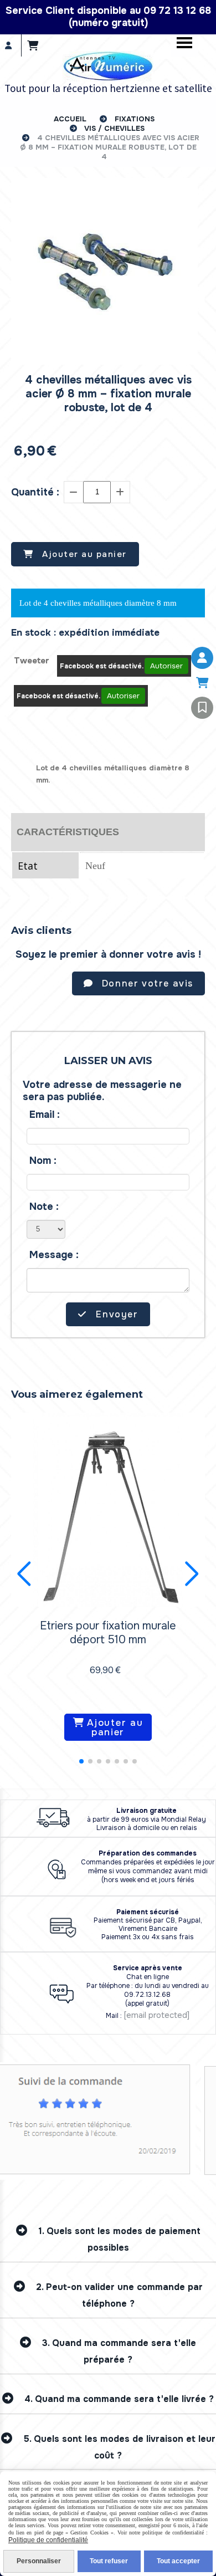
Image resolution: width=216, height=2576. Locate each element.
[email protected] (156, 2015)
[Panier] (202, 683)
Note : (44, 1207)
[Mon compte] (202, 658)
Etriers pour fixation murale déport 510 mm (108, 1633)
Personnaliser (39, 2561)
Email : (45, 1115)
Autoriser (166, 666)
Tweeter (32, 661)
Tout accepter (178, 2561)
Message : (54, 1255)
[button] (81, 1761)
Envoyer (116, 1314)
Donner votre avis (146, 983)
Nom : (43, 1161)
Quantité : (35, 492)
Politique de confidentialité (48, 2540)
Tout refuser (109, 2561)
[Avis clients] (202, 708)
